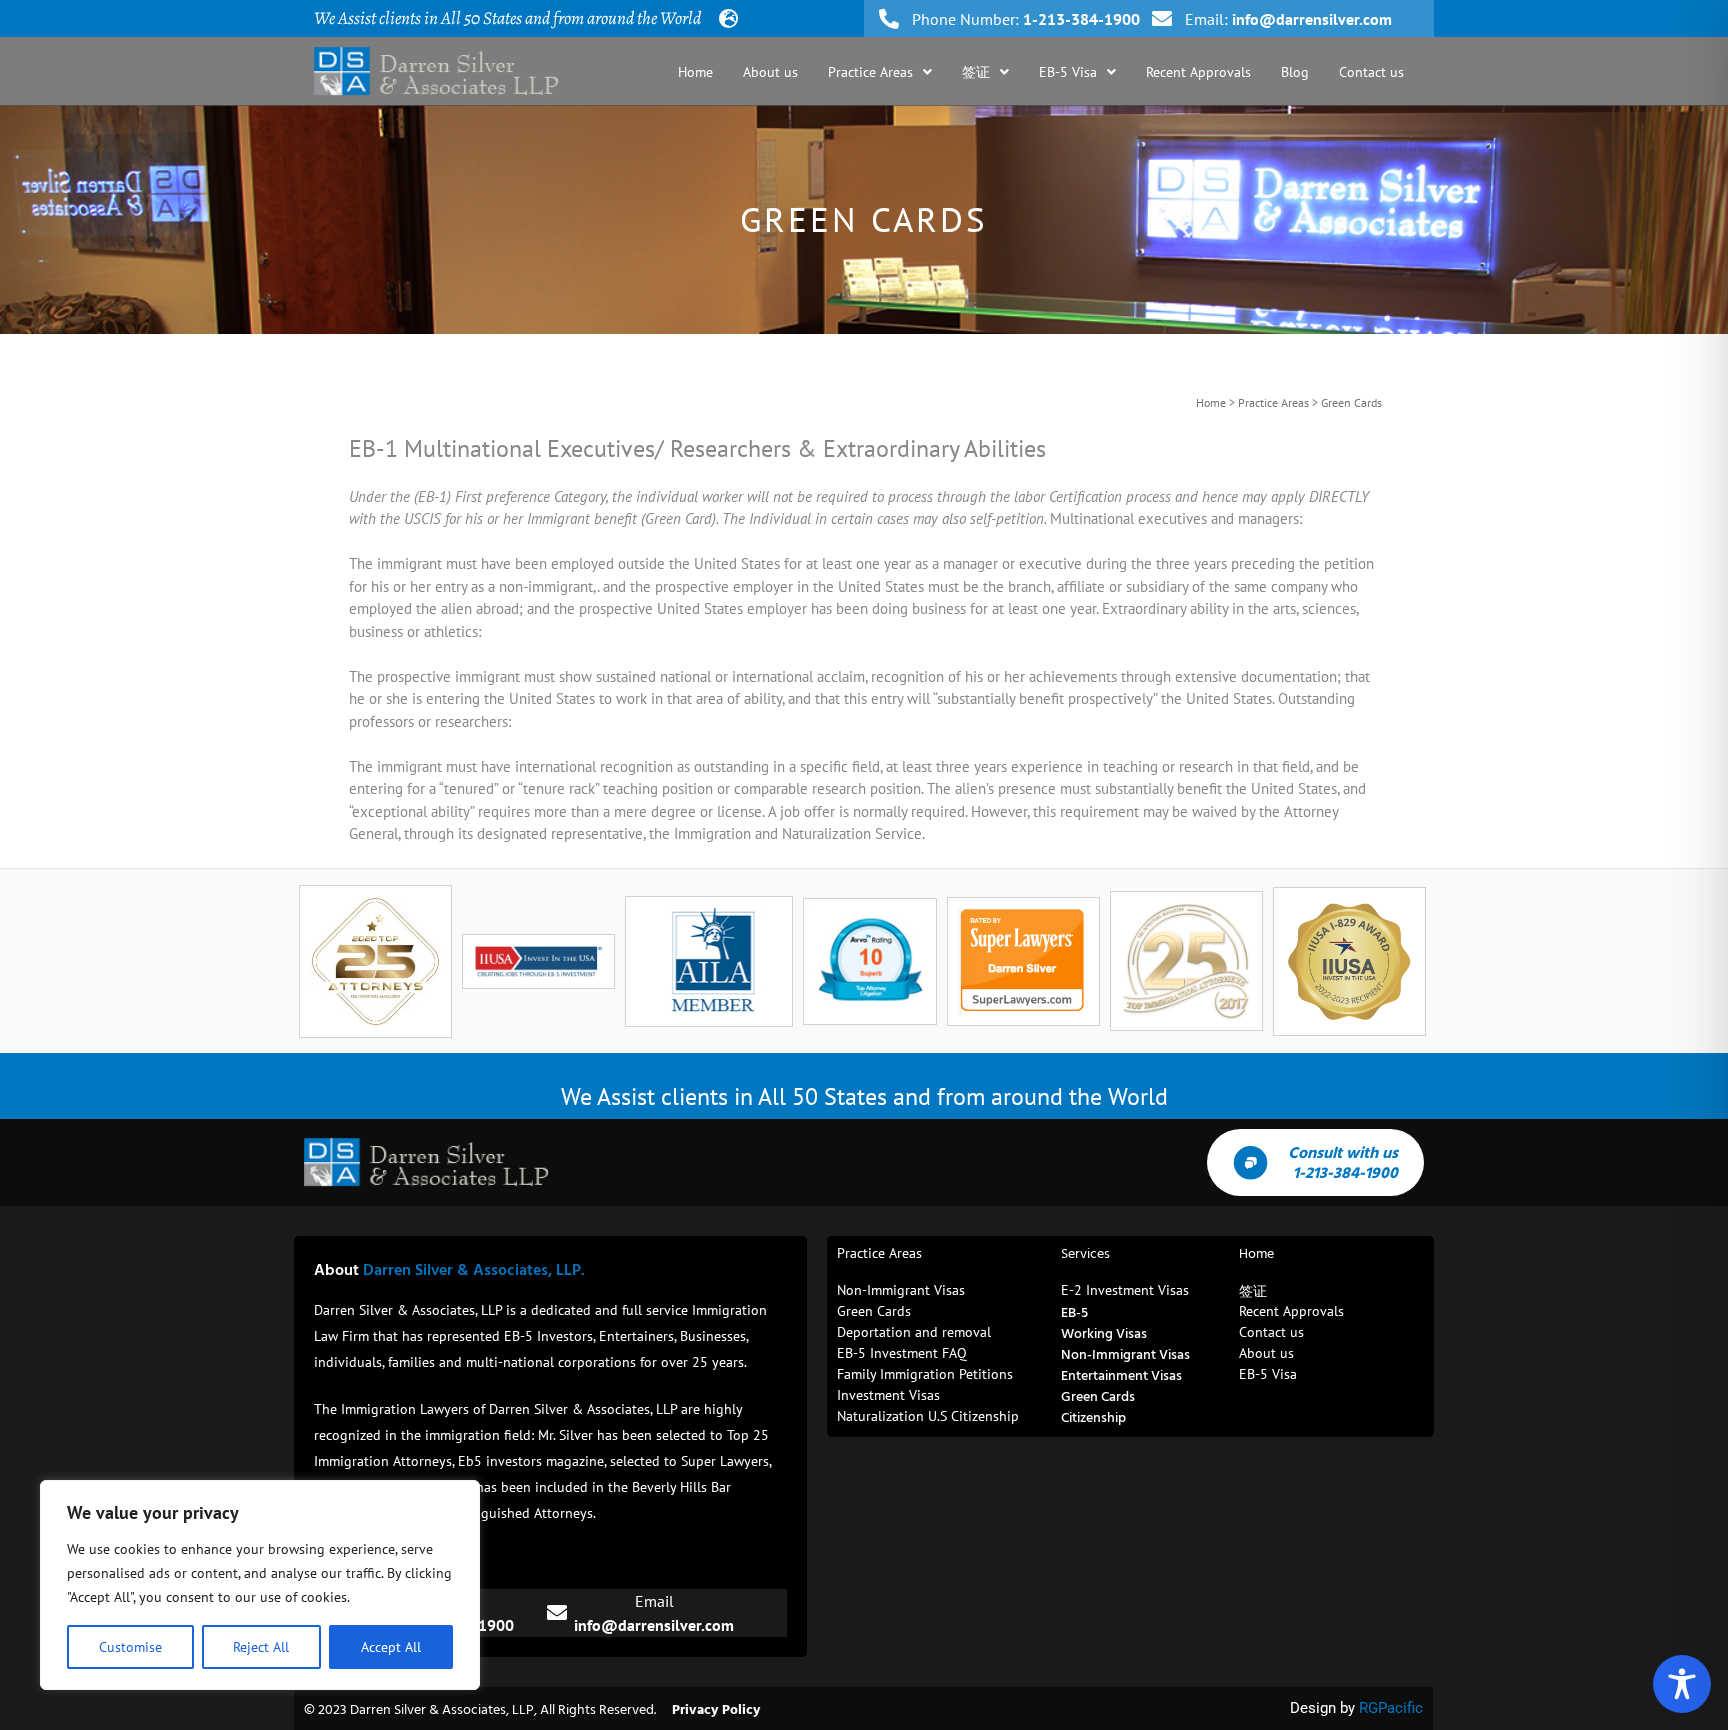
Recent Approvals (1198, 72)
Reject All (261, 1647)
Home (695, 72)
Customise (130, 1647)
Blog (1295, 72)
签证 (976, 72)
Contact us (1371, 72)
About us (770, 72)
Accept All (391, 1647)
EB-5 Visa (1068, 72)
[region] (260, 1585)
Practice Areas (870, 72)
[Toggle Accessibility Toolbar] (1682, 1684)
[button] (880, 72)
